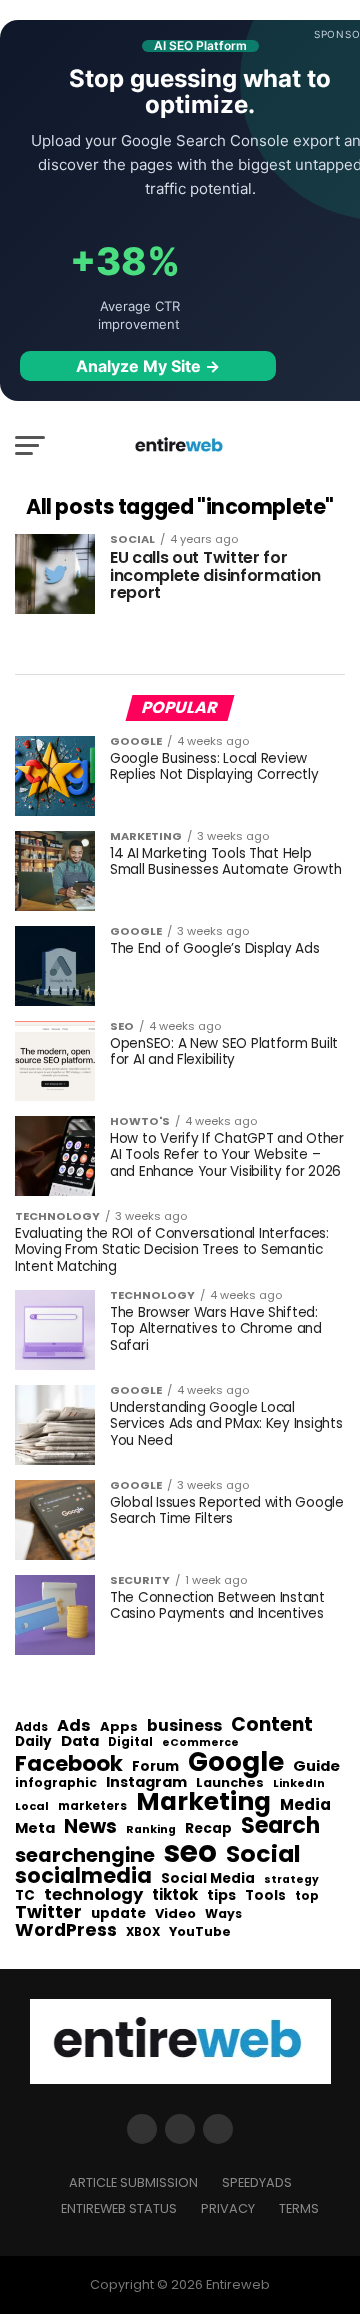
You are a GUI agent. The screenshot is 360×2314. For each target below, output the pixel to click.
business (184, 1726)
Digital (130, 1743)
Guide (316, 1766)
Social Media (208, 1878)
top (307, 1896)
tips (221, 1896)
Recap (208, 1829)
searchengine (85, 1856)
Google (236, 1762)
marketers (92, 1806)
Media (305, 1805)
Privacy (228, 2208)
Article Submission (133, 2182)
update (118, 1914)
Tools (265, 1895)
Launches (230, 1783)
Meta (35, 1828)
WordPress (66, 1930)
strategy (291, 1880)
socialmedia (83, 1876)
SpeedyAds (257, 2182)
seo (190, 1851)
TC (25, 1896)
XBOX (143, 1933)
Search (280, 1826)
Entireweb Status (119, 2208)
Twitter (48, 1913)
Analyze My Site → (148, 366)
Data (80, 1741)
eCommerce (200, 1743)
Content (272, 1724)
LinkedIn (299, 1784)
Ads (74, 1726)
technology (93, 1895)
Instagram (146, 1782)
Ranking (151, 1830)
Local (32, 1806)
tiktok (175, 1895)
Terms (299, 2208)
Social (263, 1853)
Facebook (69, 1763)
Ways (223, 1914)
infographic (56, 1783)
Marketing (203, 1802)
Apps (119, 1727)
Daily (33, 1742)
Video (175, 1914)
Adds (31, 1728)
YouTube (200, 1932)
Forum (155, 1767)
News (90, 1827)
